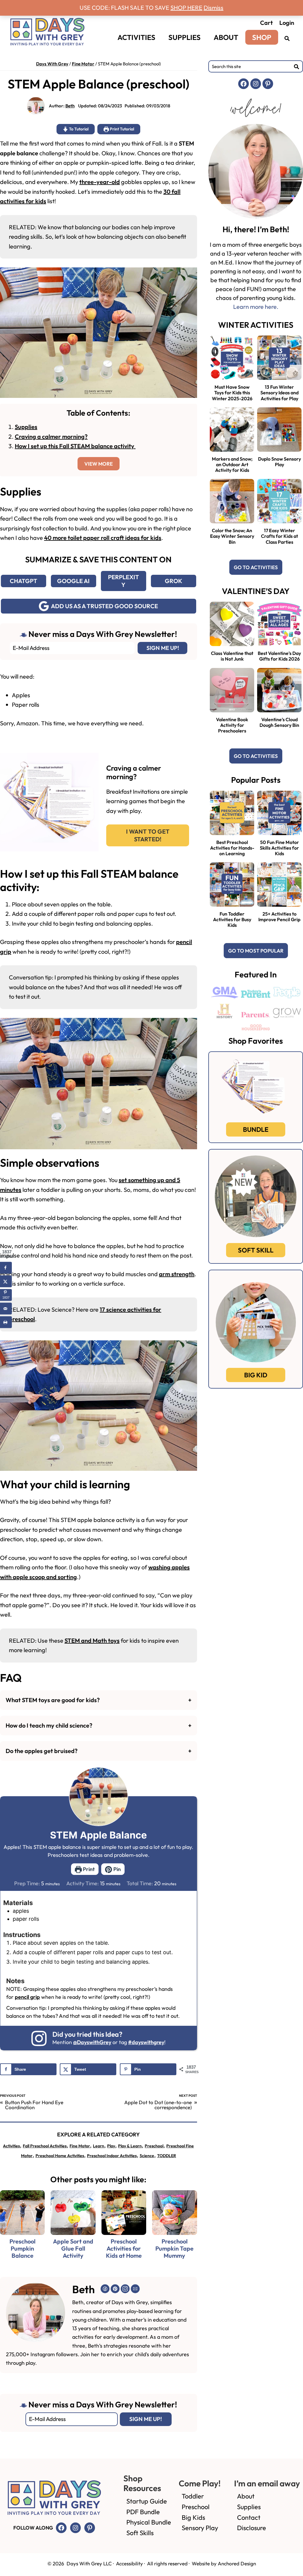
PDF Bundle (143, 2512)
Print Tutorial (121, 129)
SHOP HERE (186, 8)
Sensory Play (200, 2528)
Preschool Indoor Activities (112, 2156)
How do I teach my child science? (49, 1725)
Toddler (193, 2496)
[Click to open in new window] (287, 38)
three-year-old (100, 182)
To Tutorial (78, 129)
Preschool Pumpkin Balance (22, 2249)
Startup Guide (147, 2501)
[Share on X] (6, 1281)
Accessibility (129, 2563)
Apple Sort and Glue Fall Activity (73, 2249)
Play (111, 2146)
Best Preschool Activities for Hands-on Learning (232, 848)
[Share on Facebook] (6, 1268)
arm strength (177, 1274)
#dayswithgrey (146, 2042)
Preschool (154, 2146)
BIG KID (256, 1375)
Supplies (26, 427)
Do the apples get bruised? (42, 1751)
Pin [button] (116, 1869)
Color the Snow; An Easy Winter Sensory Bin (232, 536)
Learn (99, 2146)
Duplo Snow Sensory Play (279, 462)
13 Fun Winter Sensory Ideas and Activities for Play (279, 393)
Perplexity (124, 581)
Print (88, 1869)
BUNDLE (256, 1129)
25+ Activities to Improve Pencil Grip (279, 917)
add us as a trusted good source (104, 606)
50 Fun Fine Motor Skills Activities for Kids (279, 848)
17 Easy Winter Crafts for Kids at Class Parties (279, 536)
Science (147, 2156)
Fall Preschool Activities (45, 2146)
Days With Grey (52, 64)
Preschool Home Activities (60, 2156)
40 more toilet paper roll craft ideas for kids (103, 538)
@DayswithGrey (92, 2042)
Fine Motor (83, 64)
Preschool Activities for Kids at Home (124, 2249)
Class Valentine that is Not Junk (232, 656)
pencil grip (27, 1997)
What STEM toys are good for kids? (53, 1700)
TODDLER (167, 2156)
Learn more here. (256, 307)
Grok (174, 581)
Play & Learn (130, 2146)
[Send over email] (6, 1308)
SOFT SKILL (256, 1250)
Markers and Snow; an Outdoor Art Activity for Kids (232, 464)
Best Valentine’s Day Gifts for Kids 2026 (279, 656)
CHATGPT (24, 581)
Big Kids (193, 2517)
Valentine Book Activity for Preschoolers (232, 725)
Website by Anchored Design (224, 2563)
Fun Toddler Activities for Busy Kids (232, 919)
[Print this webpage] (6, 1322)
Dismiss (213, 8)
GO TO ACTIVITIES (256, 567)
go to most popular (256, 951)
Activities (11, 2146)
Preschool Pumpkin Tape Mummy (174, 2249)
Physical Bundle (149, 2522)
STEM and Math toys (92, 1640)
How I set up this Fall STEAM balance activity (75, 446)
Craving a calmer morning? (51, 436)
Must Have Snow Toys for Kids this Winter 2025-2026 (232, 393)
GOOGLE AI (73, 581)
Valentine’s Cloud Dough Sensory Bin (279, 722)
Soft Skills (140, 2533)
